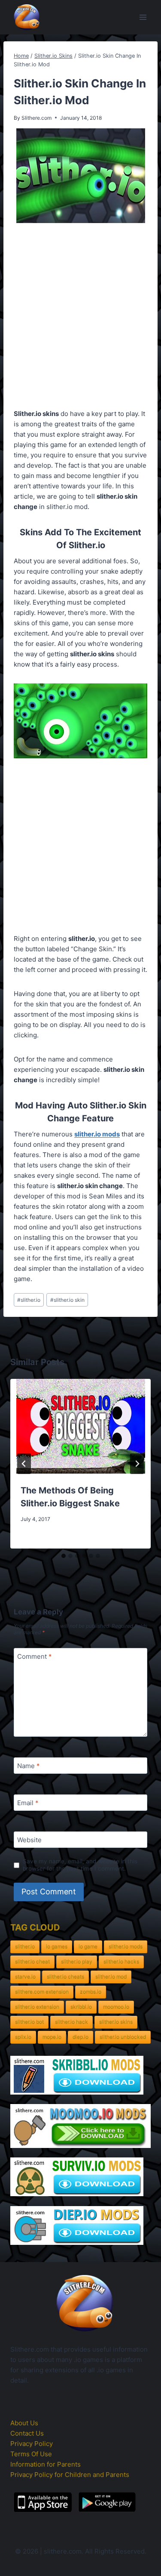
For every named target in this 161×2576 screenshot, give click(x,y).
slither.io (29, 1300)
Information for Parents (46, 2464)
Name (29, 1766)
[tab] (64, 1556)
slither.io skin (67, 1300)
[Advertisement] (80, 318)
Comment (35, 1656)
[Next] (137, 1464)
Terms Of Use (31, 2454)
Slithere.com (36, 118)
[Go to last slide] (24, 1464)
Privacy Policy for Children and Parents (70, 2475)
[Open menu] (143, 17)
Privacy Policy (32, 2444)
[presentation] (80, 1426)
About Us (24, 2423)
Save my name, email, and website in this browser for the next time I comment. (80, 1865)
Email (28, 1803)
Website (29, 1840)
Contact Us (27, 2433)
